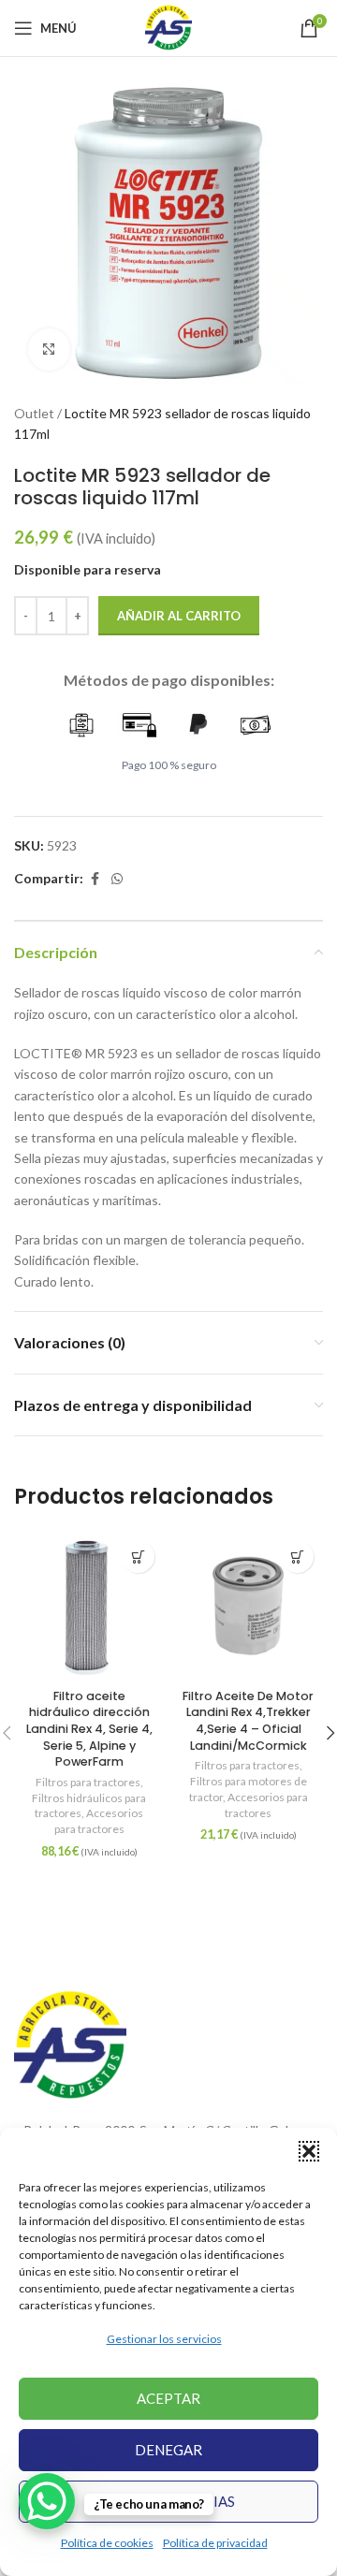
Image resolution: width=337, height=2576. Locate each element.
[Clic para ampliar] (49, 349)
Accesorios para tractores (99, 1821)
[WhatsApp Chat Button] (47, 2501)
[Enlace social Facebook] (95, 879)
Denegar (168, 2450)
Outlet (34, 413)
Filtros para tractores (88, 1782)
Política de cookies (107, 2543)
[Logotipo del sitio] (168, 27)
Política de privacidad (215, 2543)
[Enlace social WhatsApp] (117, 879)
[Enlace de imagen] (70, 2044)
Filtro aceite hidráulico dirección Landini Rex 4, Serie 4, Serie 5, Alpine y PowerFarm (89, 1729)
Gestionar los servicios (164, 2339)
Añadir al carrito (179, 616)
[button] (309, 2151)
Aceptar (168, 2398)
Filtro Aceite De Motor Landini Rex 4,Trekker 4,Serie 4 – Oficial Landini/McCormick (248, 1721)
